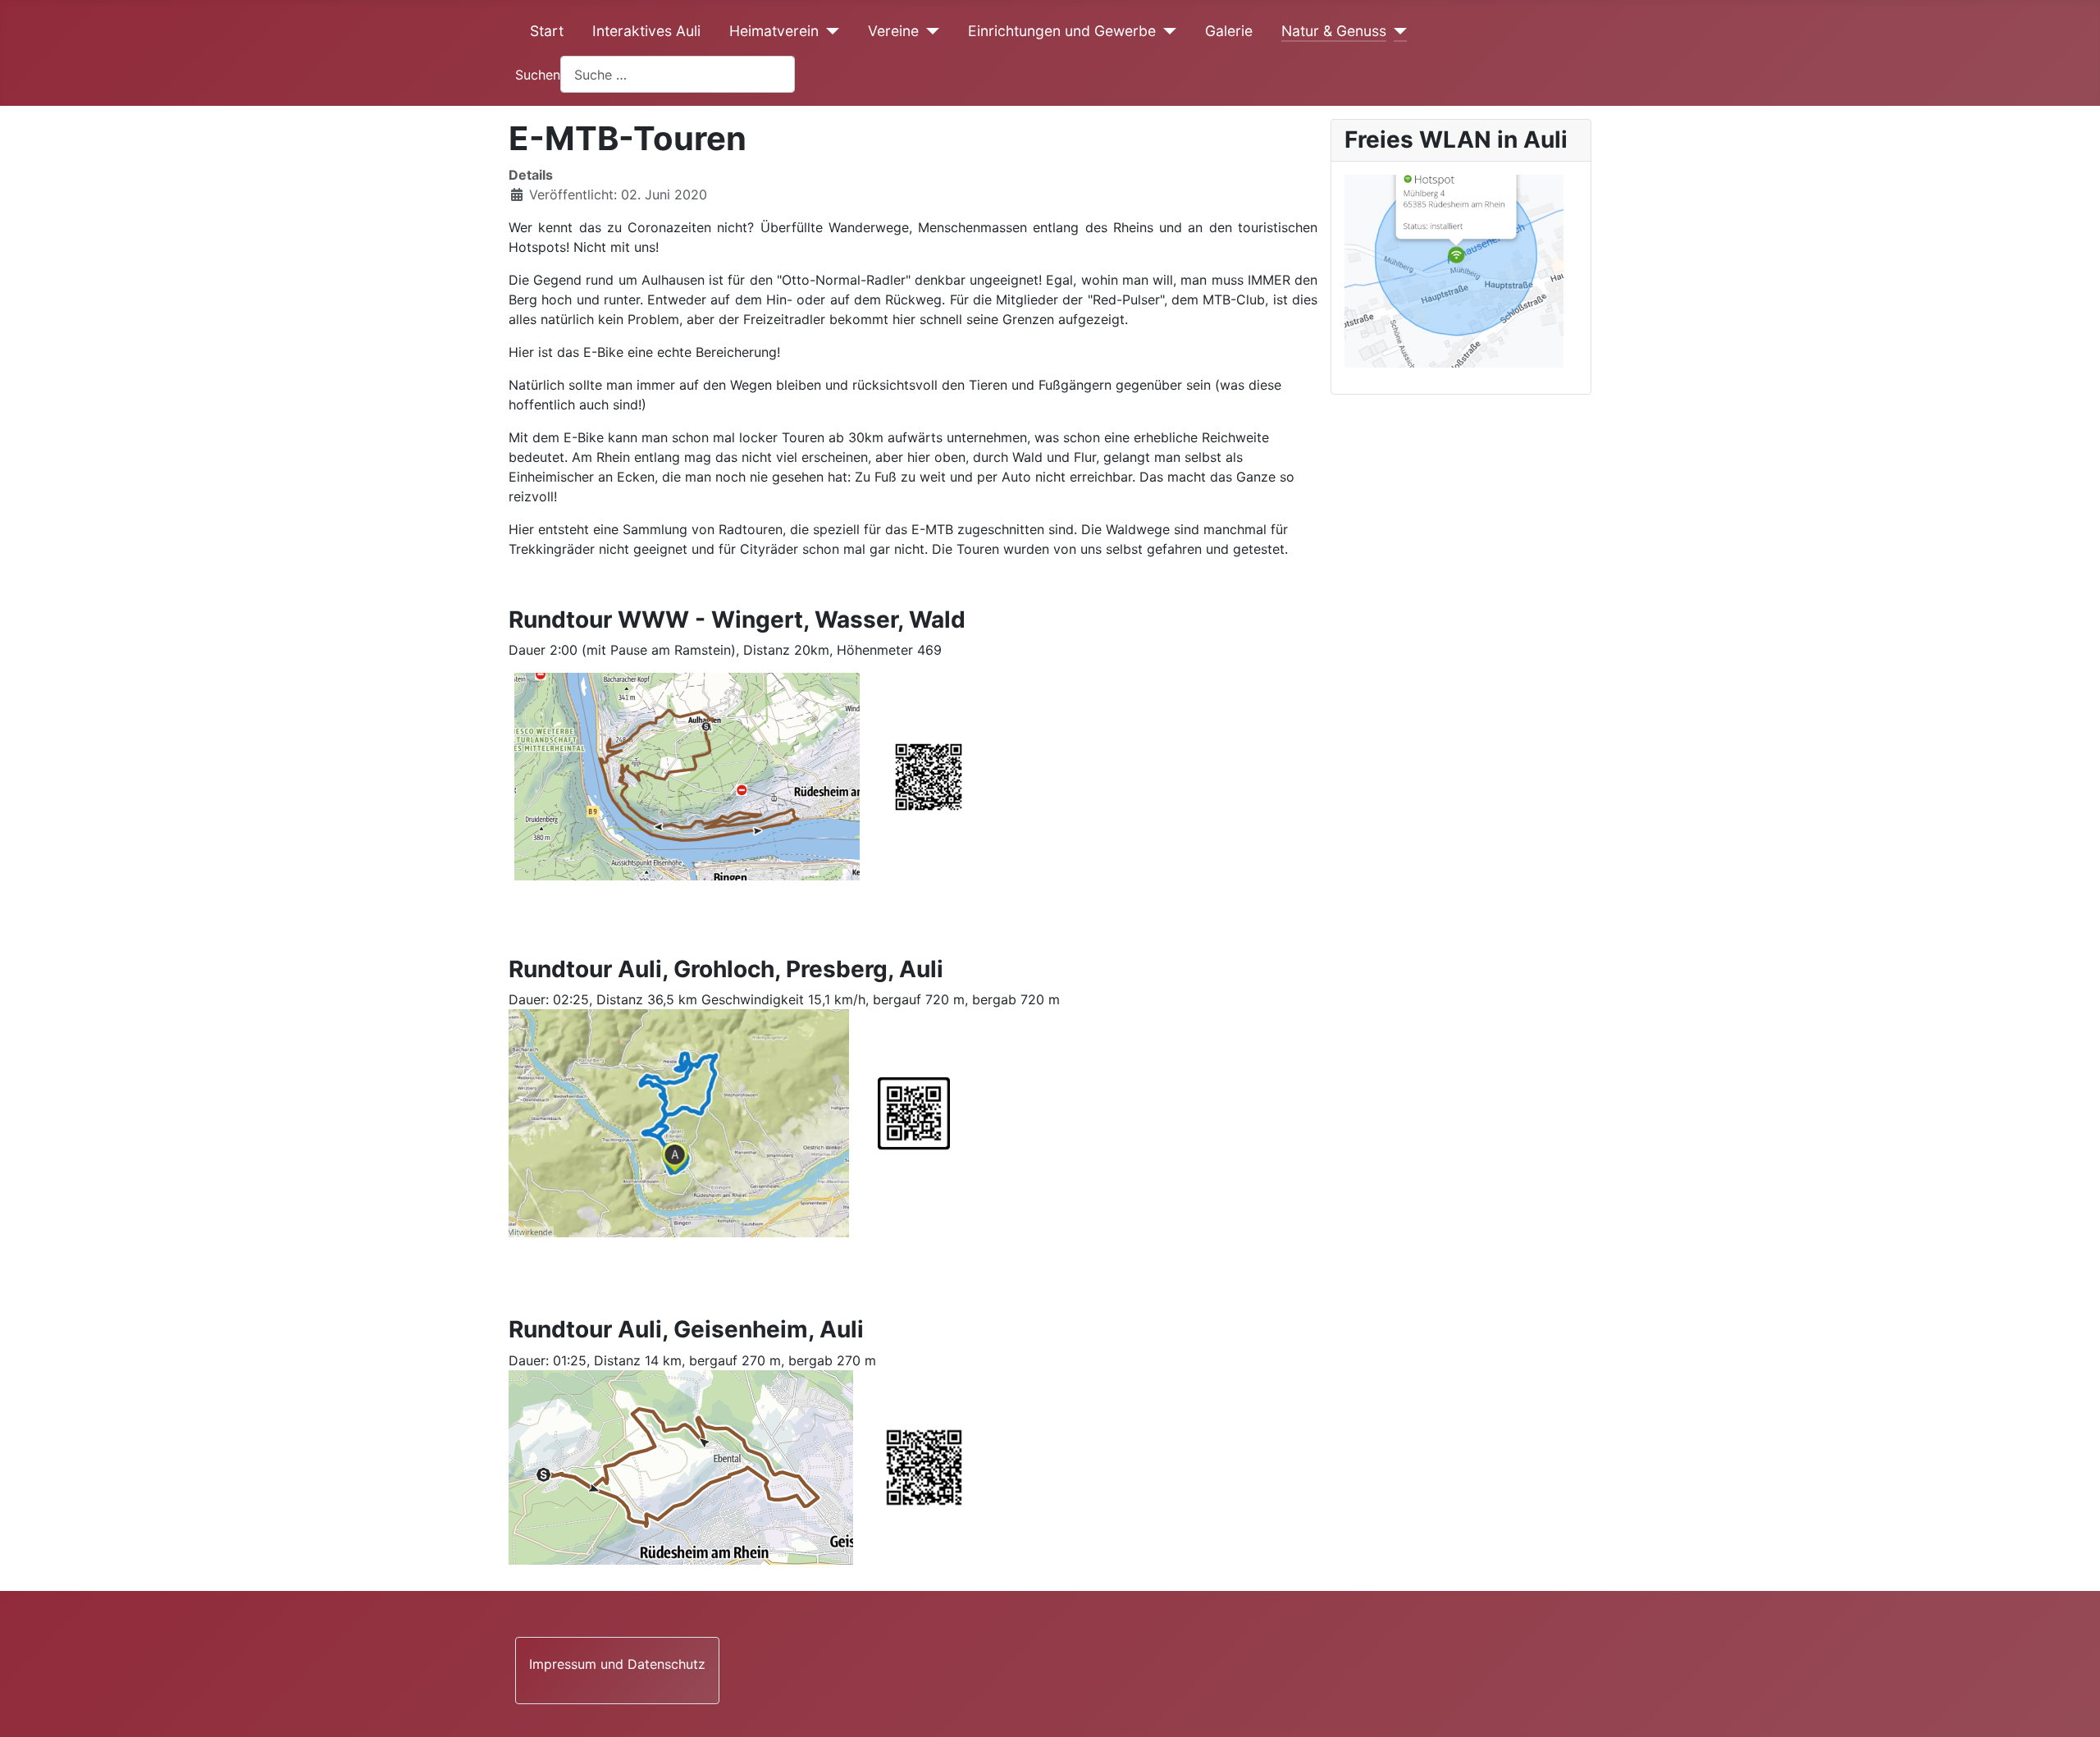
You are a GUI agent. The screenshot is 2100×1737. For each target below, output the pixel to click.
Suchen (538, 75)
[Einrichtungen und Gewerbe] (1166, 31)
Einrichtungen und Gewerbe (1062, 31)
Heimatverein (774, 31)
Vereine (893, 31)
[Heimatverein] (829, 31)
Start (547, 31)
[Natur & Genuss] (1397, 31)
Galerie (1229, 31)
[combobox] (678, 74)
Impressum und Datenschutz (617, 1664)
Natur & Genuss (1334, 31)
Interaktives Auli (646, 31)
